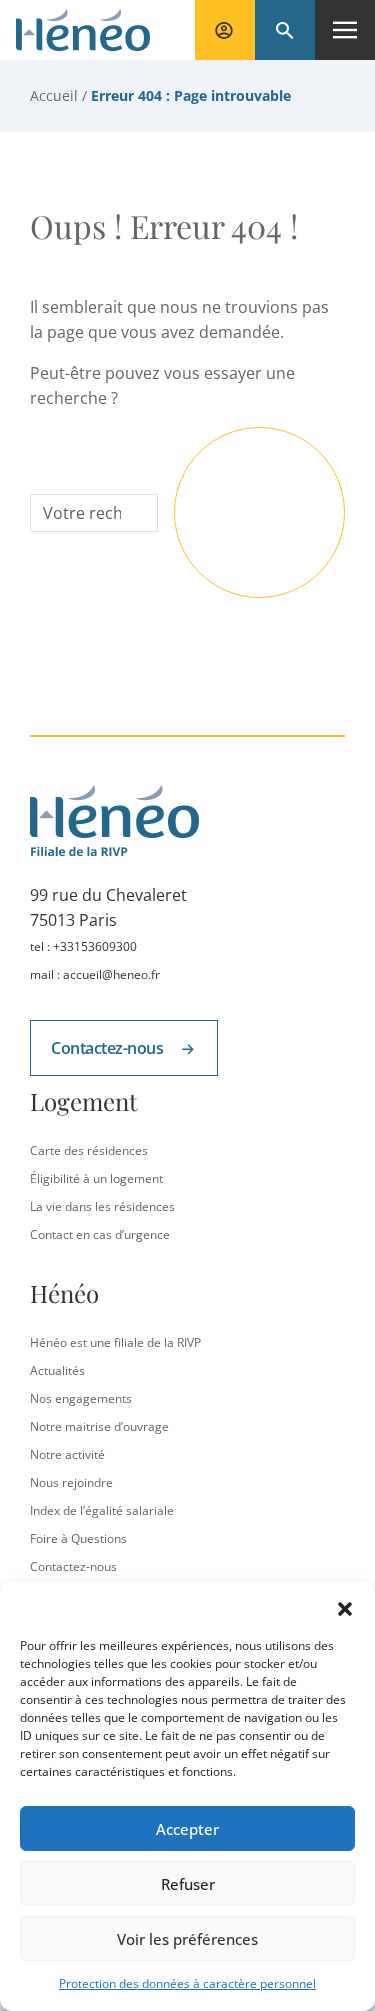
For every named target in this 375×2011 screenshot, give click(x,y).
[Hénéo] (83, 30)
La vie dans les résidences (102, 1206)
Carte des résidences (89, 1150)
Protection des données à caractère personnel (187, 1983)
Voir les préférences (187, 1939)
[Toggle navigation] (345, 30)
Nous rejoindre (71, 1482)
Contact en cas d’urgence (100, 1234)
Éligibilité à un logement (96, 1178)
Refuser (188, 1884)
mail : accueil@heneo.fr (95, 974)
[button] (345, 1607)
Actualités (57, 1370)
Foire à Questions (78, 1538)
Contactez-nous (109, 1048)
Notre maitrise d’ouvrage (99, 1426)
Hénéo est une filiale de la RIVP (115, 1342)
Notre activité (67, 1454)
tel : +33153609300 (83, 946)
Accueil (54, 95)
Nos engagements (81, 1398)
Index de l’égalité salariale (102, 1510)
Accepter (187, 1829)
